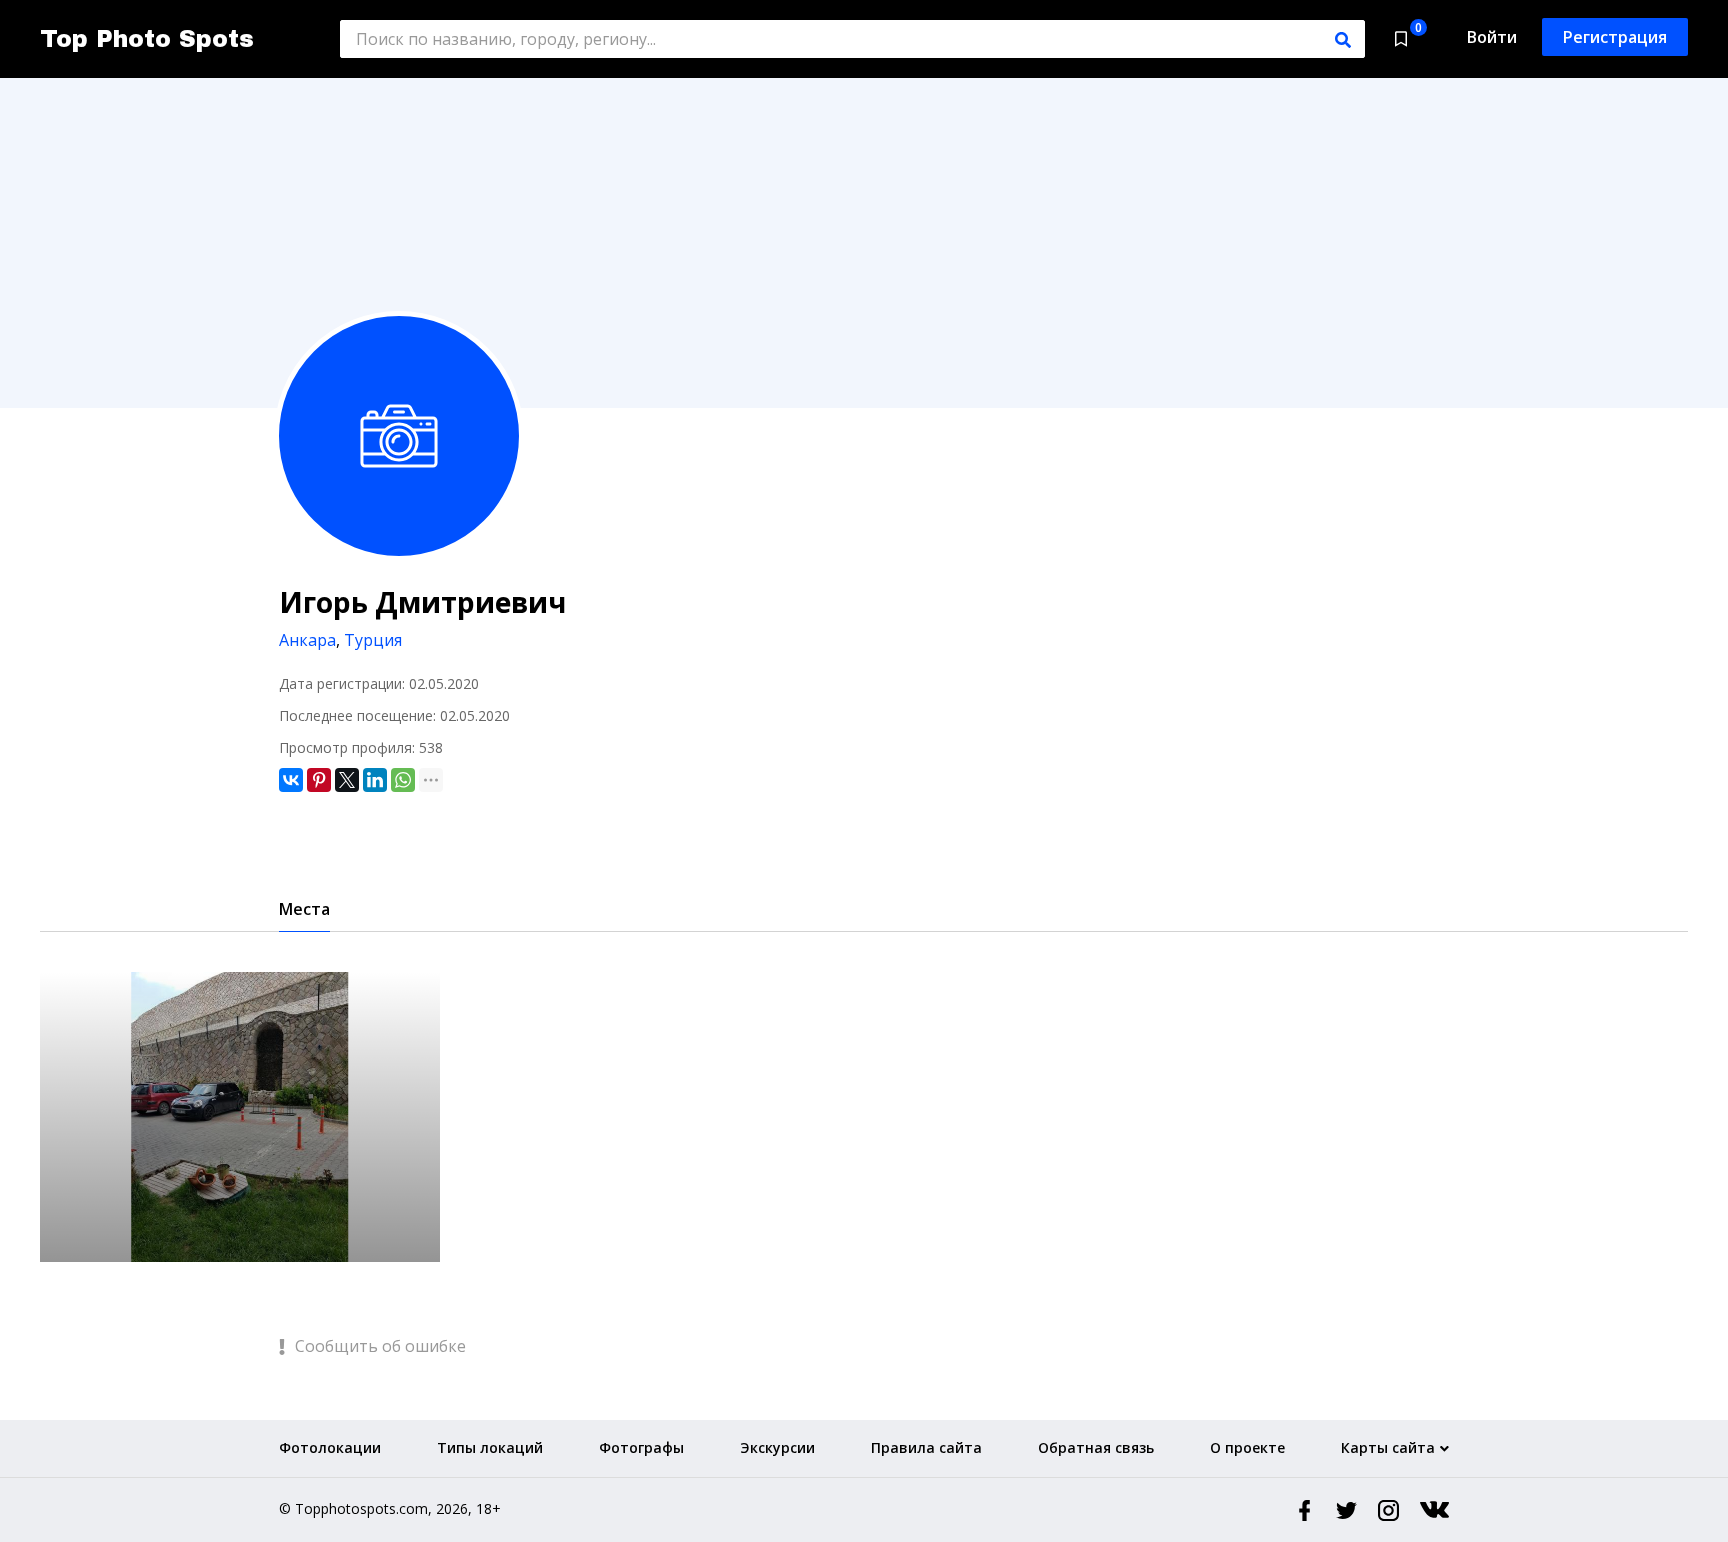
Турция (373, 640)
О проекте (1247, 1447)
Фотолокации (330, 1447)
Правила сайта (926, 1447)
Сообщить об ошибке (378, 1346)
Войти (1492, 37)
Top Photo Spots (147, 39)
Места (304, 909)
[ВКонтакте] (291, 780)
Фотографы (641, 1447)
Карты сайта (1388, 1447)
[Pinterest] (319, 780)
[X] (347, 780)
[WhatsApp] (403, 780)
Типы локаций (490, 1447)
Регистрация (1615, 37)
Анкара (307, 640)
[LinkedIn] (375, 780)
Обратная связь (1096, 1447)
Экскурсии (777, 1447)
